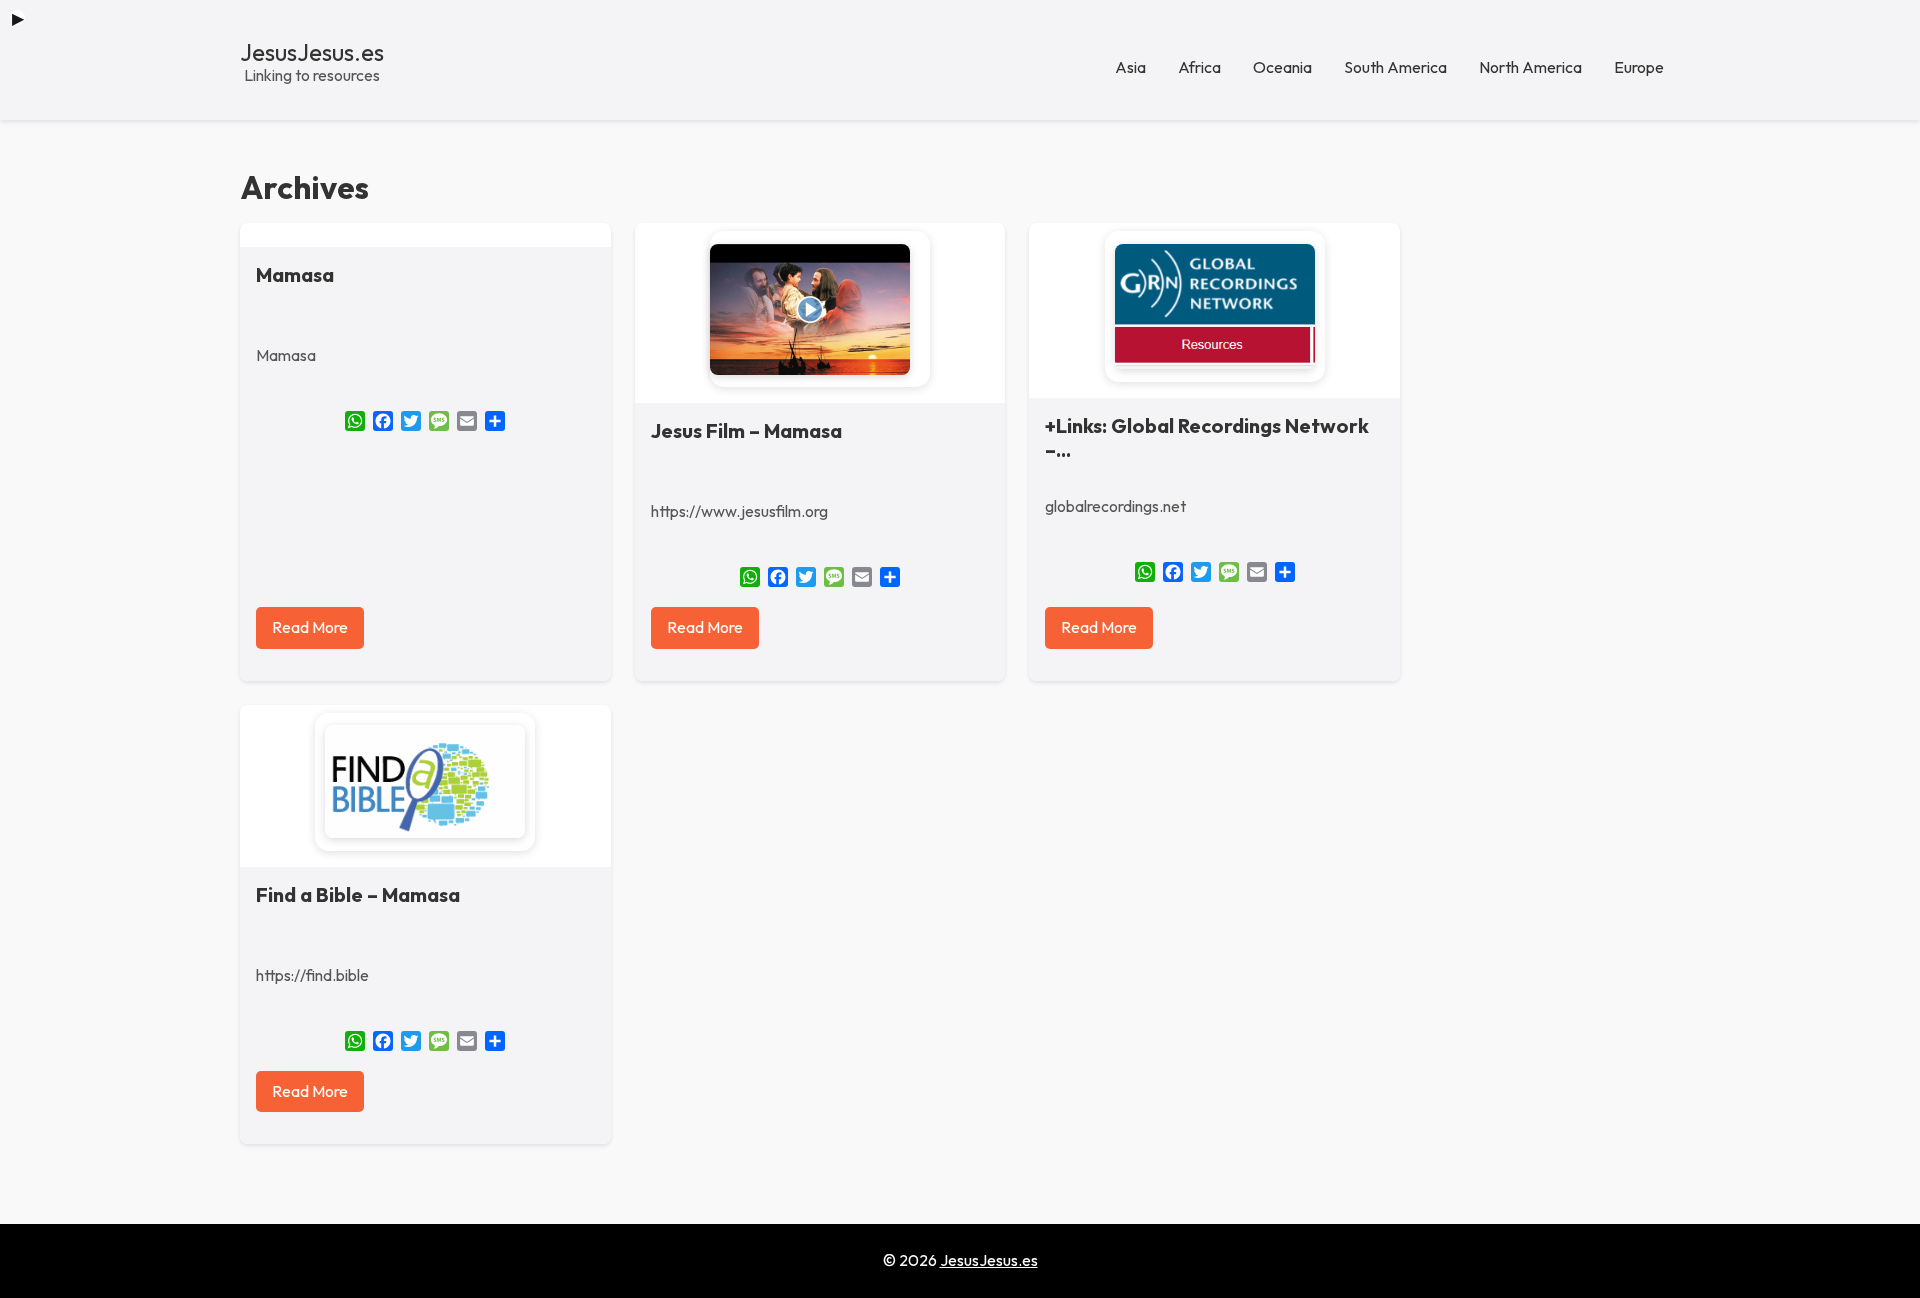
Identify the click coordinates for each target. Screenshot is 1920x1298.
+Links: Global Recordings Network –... (1207, 437)
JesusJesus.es (312, 52)
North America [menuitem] (1530, 67)
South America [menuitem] (1395, 67)
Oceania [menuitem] (1282, 67)
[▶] (820, 309)
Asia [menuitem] (1130, 67)
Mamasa (295, 274)
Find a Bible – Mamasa (358, 894)
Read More (310, 627)
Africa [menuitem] (1199, 67)
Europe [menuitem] (1639, 67)
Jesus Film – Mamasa (746, 430)
